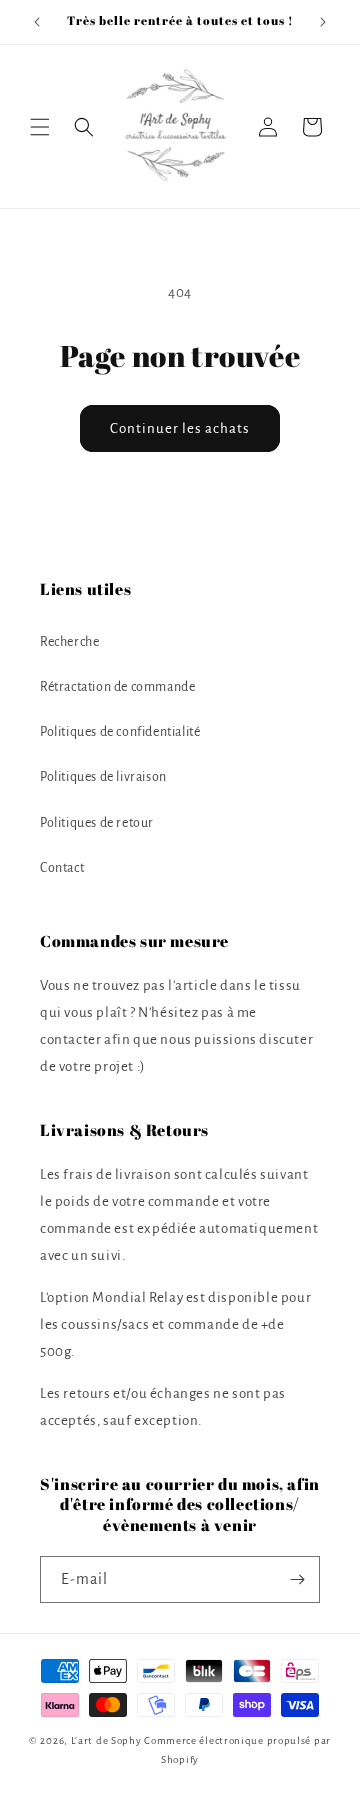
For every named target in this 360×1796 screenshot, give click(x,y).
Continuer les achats (180, 428)
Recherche (69, 642)
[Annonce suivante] (323, 22)
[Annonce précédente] (37, 22)
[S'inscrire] (297, 1579)
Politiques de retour (97, 823)
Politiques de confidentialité (120, 732)
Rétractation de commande (117, 687)
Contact (62, 868)
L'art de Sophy (106, 1740)
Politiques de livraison (103, 777)
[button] (40, 127)
